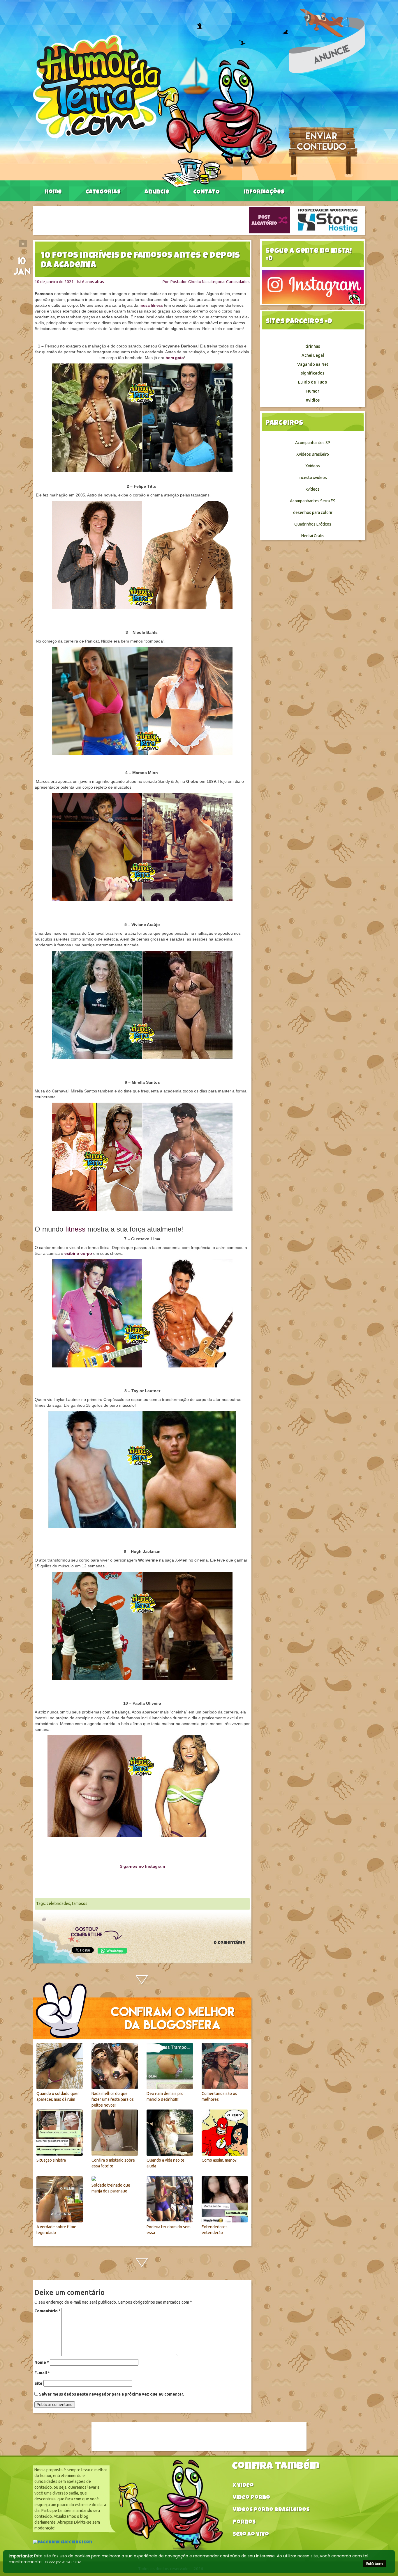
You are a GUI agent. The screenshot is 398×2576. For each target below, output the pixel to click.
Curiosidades (238, 282)
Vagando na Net (313, 364)
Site (38, 2383)
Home (53, 192)
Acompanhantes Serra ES (313, 501)
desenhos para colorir (313, 512)
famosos (80, 1903)
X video (243, 2486)
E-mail (42, 2373)
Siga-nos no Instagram (142, 1866)
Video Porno (251, 2498)
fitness (75, 1229)
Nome (42, 2362)
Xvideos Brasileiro (313, 454)
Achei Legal (313, 355)
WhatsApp (112, 1951)
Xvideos (313, 466)
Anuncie (157, 192)
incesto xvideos (313, 478)
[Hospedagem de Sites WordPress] (328, 220)
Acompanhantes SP (313, 443)
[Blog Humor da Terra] (155, 111)
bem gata (175, 358)
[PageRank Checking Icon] (62, 2543)
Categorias (103, 192)
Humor (313, 391)
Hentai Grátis (313, 536)
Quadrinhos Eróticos (313, 524)
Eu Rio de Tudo (313, 382)
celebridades (58, 1903)
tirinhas (313, 346)
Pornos (244, 2523)
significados (313, 373)
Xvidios (313, 400)
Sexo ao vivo (251, 2535)
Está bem (375, 2564)
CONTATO (206, 192)
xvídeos (313, 489)
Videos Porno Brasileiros (271, 2510)
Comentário (47, 2311)
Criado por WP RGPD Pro (63, 2562)
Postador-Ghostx (186, 282)
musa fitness (151, 305)
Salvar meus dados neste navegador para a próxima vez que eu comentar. (112, 2394)
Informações (264, 192)
